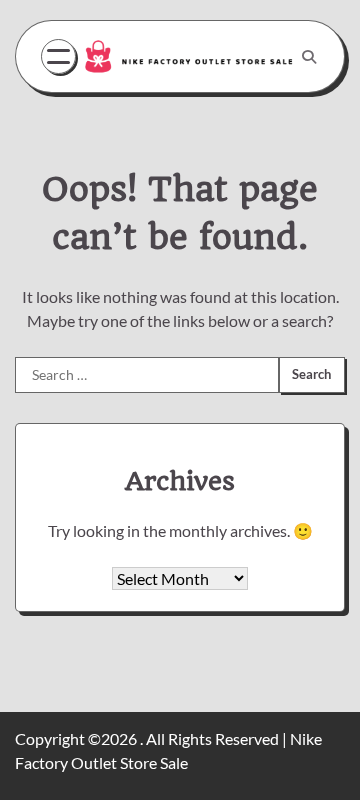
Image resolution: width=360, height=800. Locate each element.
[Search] (309, 57)
